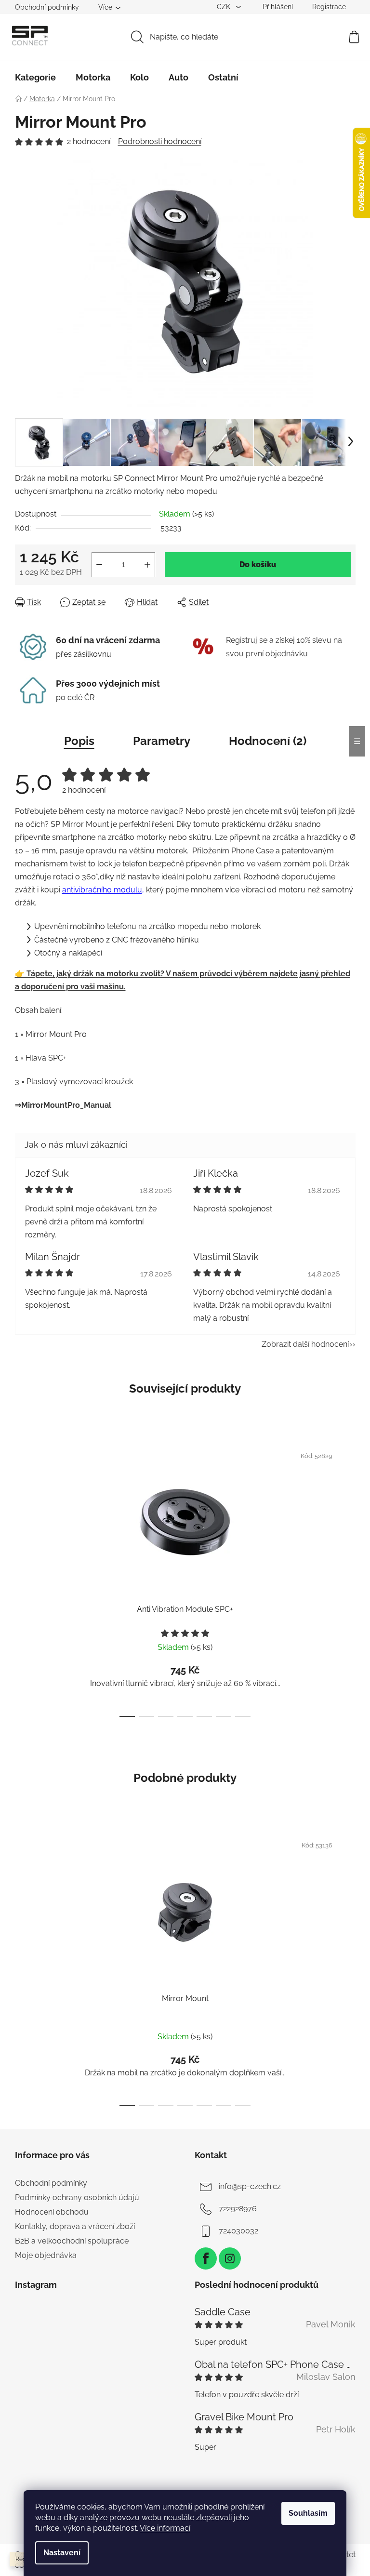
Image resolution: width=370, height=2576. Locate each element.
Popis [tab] (79, 741)
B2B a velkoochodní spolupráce (72, 2241)
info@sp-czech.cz (250, 2186)
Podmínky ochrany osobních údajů (77, 2198)
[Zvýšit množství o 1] (147, 565)
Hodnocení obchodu (52, 2212)
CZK (225, 7)
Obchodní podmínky (47, 7)
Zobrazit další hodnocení (305, 1344)
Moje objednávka (46, 2255)
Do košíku (258, 564)
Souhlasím (308, 2513)
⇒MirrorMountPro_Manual (63, 1105)
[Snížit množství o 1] (99, 565)
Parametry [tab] (162, 741)
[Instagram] (230, 2258)
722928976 (238, 2209)
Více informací (165, 2528)
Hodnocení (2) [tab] (268, 741)
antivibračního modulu (102, 890)
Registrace (329, 7)
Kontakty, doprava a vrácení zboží (75, 2226)
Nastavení (62, 2553)
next (348, 1578)
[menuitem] (35, 78)
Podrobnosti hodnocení (160, 141)
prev (23, 1578)
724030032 (238, 2231)
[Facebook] (206, 2258)
